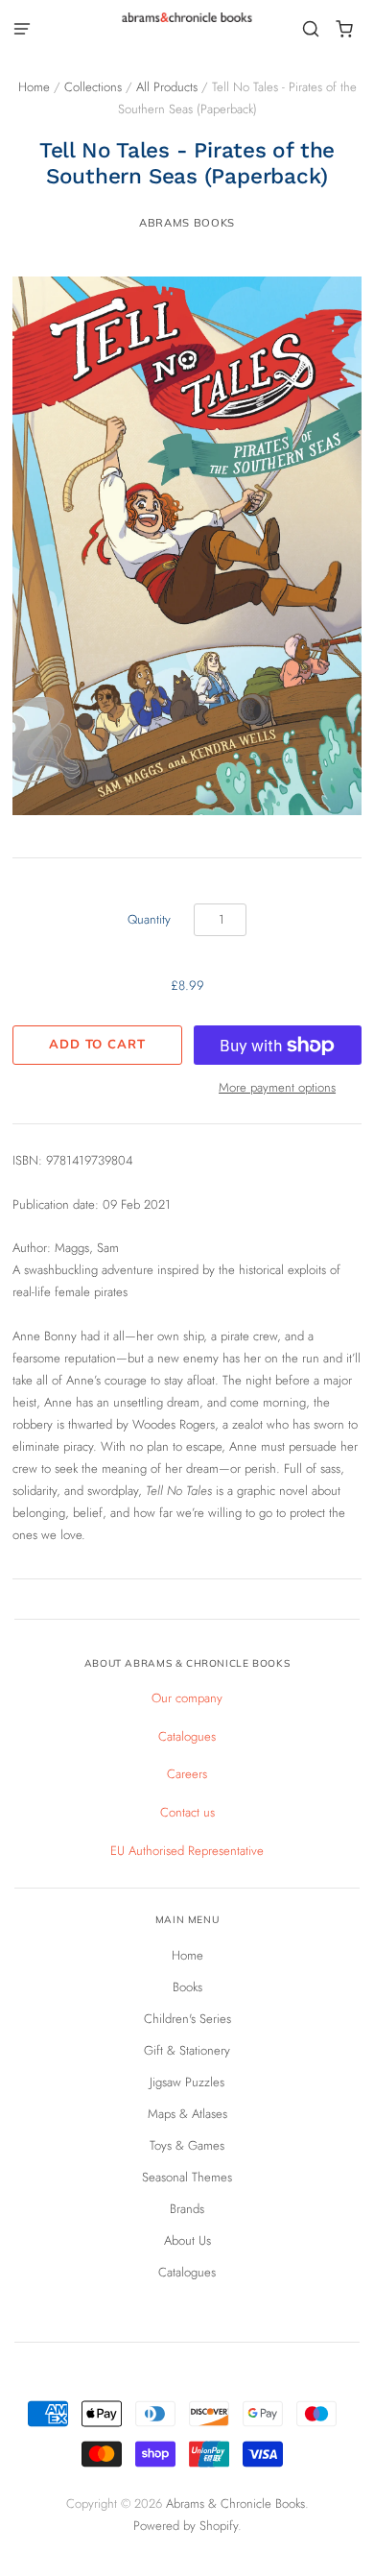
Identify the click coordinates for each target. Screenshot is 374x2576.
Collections (93, 87)
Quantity (149, 919)
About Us (187, 2240)
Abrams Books (187, 223)
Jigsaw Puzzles (187, 2082)
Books (187, 1987)
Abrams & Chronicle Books (235, 2504)
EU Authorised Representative (187, 1851)
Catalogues (187, 1736)
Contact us (187, 1812)
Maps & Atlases (187, 2114)
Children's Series (187, 2019)
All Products (167, 87)
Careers (187, 1774)
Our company (187, 1698)
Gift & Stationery (187, 2050)
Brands (187, 2209)
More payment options (277, 1087)
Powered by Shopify (186, 2526)
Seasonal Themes (187, 2177)
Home (34, 87)
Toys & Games (187, 2145)
